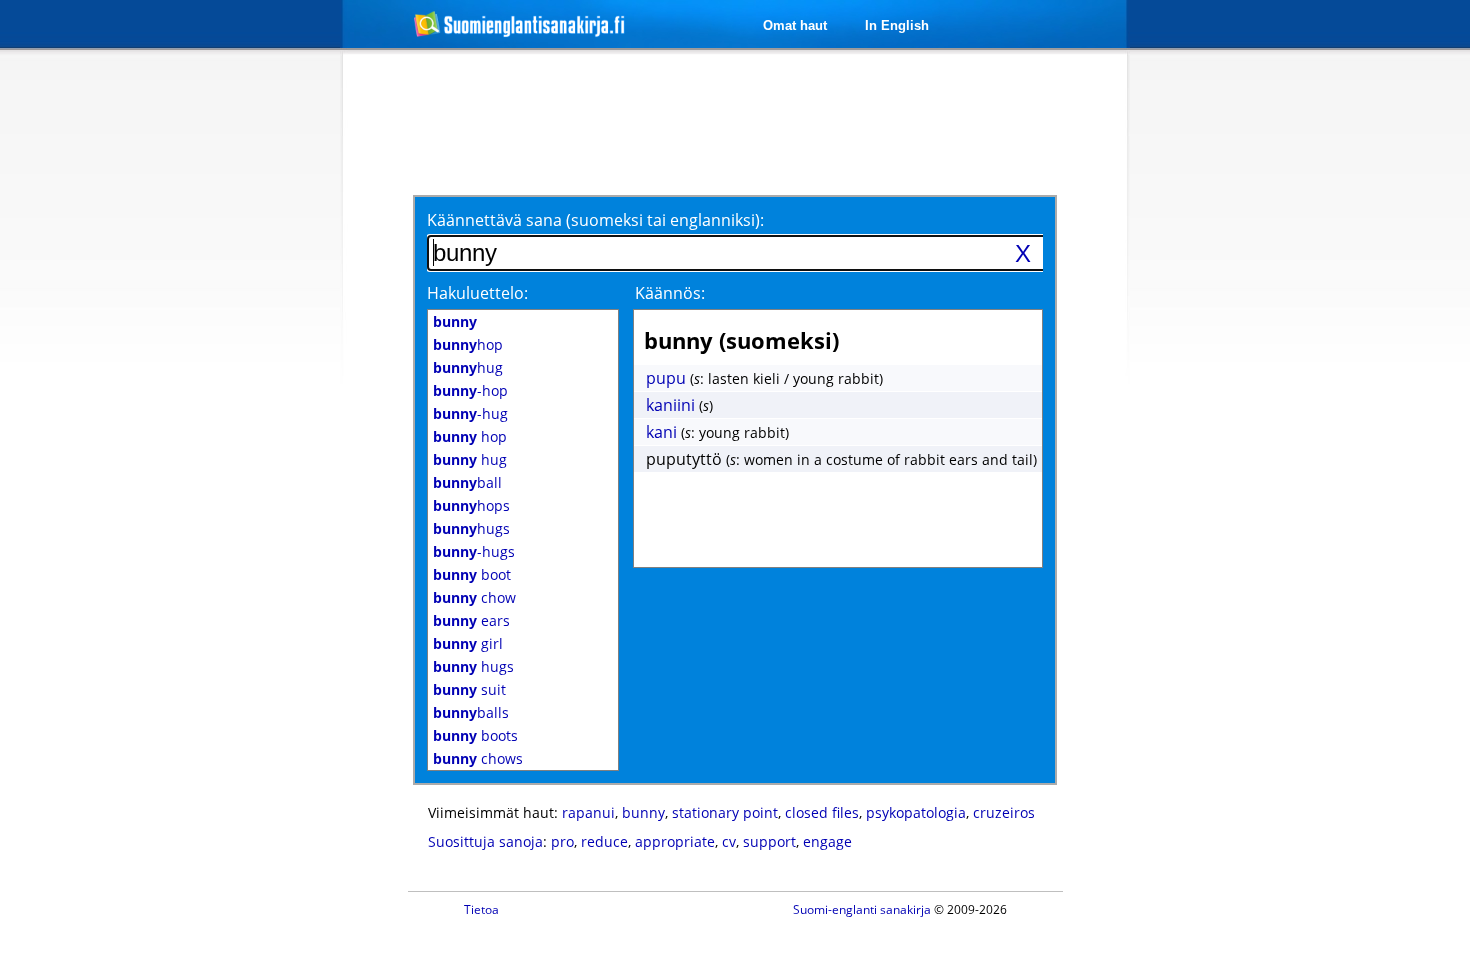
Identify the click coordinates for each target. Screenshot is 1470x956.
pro (562, 841)
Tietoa (481, 909)
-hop (470, 390)
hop (468, 344)
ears (471, 620)
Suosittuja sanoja (485, 841)
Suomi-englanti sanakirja (862, 909)
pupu (666, 378)
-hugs (474, 551)
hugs (471, 528)
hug (468, 367)
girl (468, 643)
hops (471, 505)
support (769, 841)
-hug (470, 413)
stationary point (725, 812)
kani (661, 432)
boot (472, 574)
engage (827, 841)
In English (897, 25)
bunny (643, 812)
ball (467, 482)
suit (469, 689)
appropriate (675, 841)
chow (474, 597)
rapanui (588, 812)
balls (471, 712)
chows (478, 758)
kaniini (670, 405)
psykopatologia (916, 812)
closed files (822, 812)
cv (729, 841)
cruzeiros (1004, 812)
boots (475, 735)
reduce (604, 841)
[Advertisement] (237, 378)
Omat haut (795, 25)
